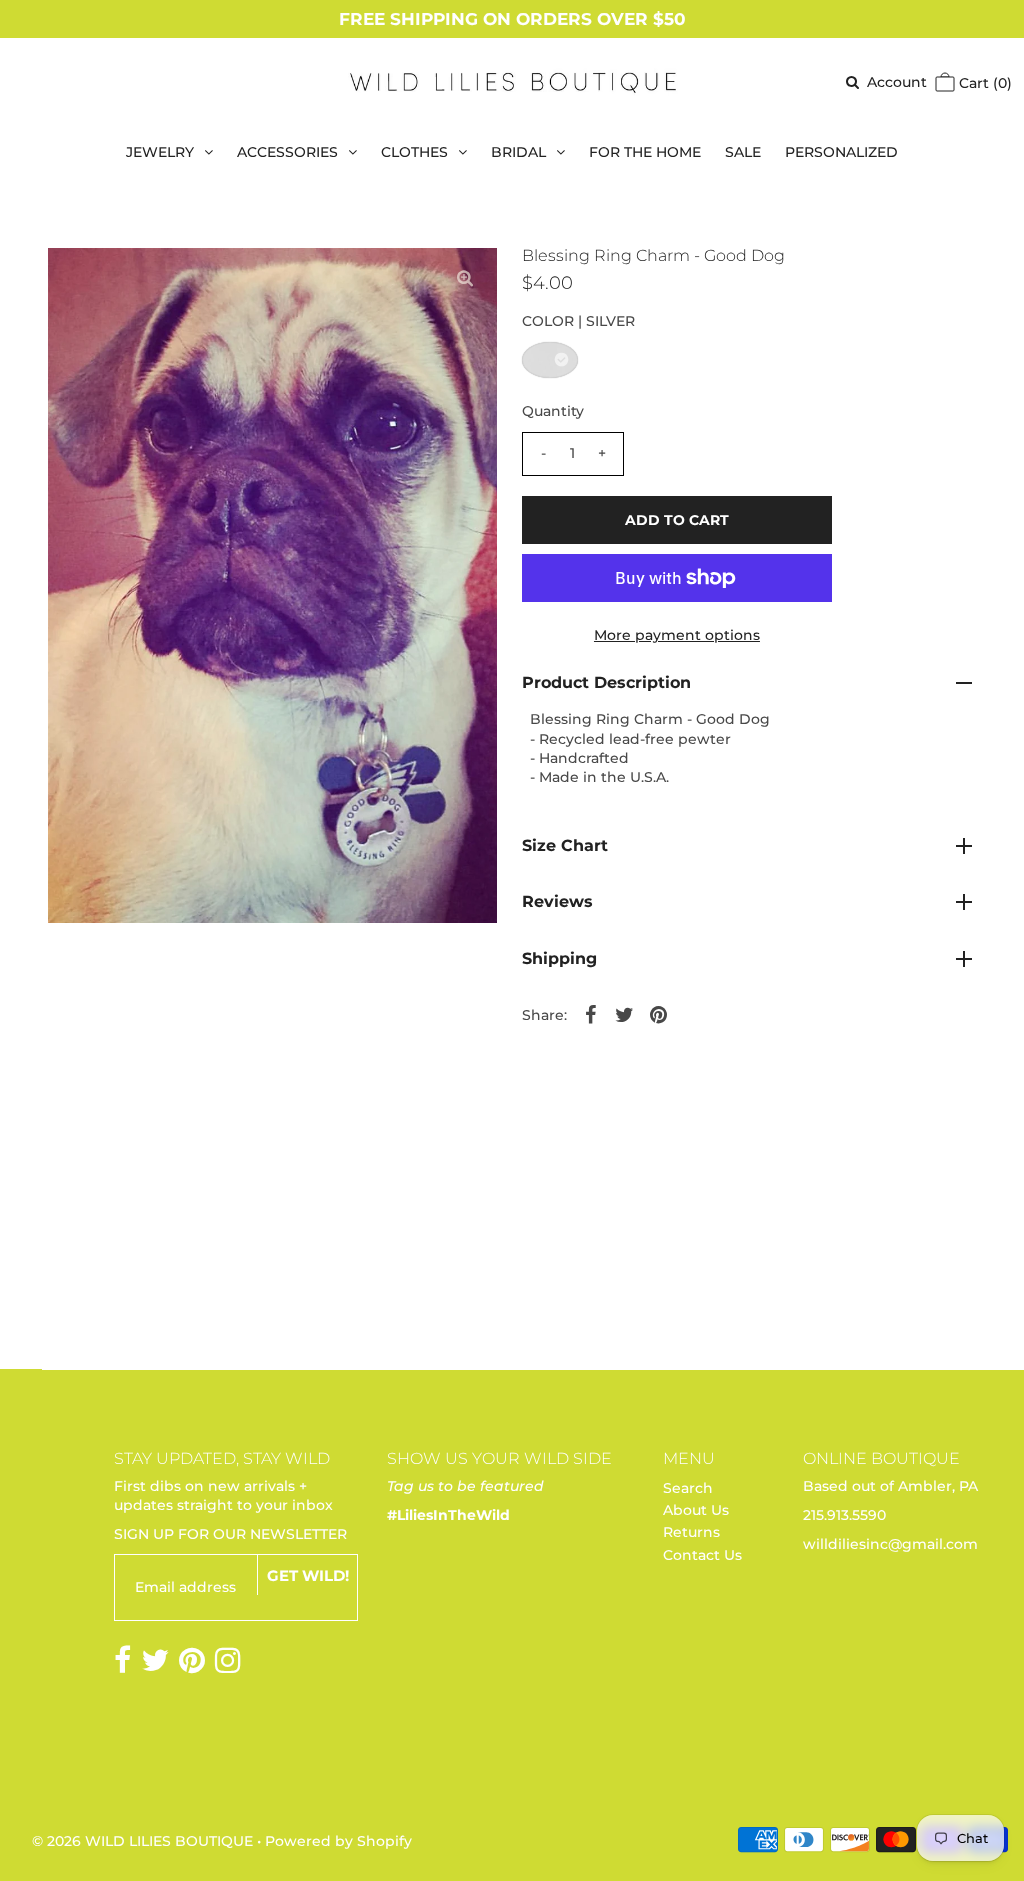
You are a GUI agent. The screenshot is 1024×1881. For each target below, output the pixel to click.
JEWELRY (160, 152)
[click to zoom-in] (465, 279)
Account (897, 82)
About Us (696, 1510)
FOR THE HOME (645, 152)
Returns (691, 1532)
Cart (983, 83)
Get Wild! (308, 1575)
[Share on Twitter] (625, 1014)
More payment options (677, 635)
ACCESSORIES (287, 152)
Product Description (606, 682)
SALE (743, 152)
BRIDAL (518, 152)
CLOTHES (414, 152)
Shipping (559, 958)
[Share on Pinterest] (659, 1014)
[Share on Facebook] (591, 1014)
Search (688, 1488)
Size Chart (565, 845)
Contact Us (702, 1555)
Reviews (557, 901)
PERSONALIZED (841, 152)
